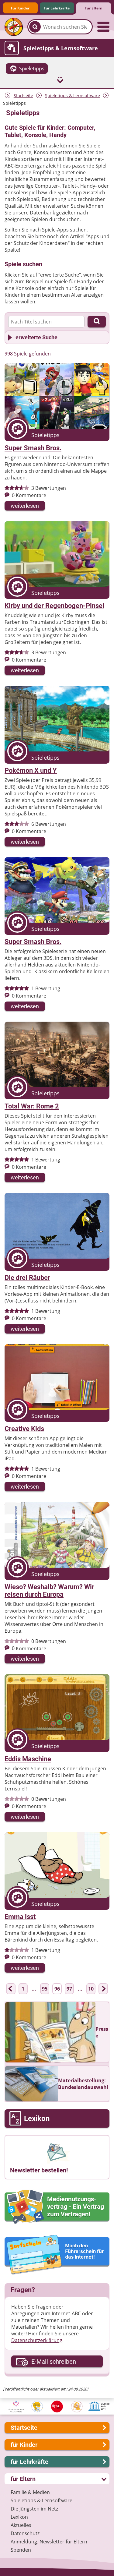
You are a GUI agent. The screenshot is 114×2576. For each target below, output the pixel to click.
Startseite (23, 95)
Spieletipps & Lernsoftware (73, 95)
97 (69, 1989)
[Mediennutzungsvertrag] (57, 2207)
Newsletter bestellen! (39, 2170)
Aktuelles (21, 2525)
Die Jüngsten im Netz (34, 2509)
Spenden (21, 2550)
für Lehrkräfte (57, 8)
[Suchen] (35, 27)
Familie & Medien (30, 2492)
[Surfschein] (57, 2255)
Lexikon (19, 2517)
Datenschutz (25, 2533)
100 (91, 1989)
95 (45, 1989)
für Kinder (20, 8)
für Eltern (94, 8)
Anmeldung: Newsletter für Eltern (49, 2542)
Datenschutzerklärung (37, 2340)
